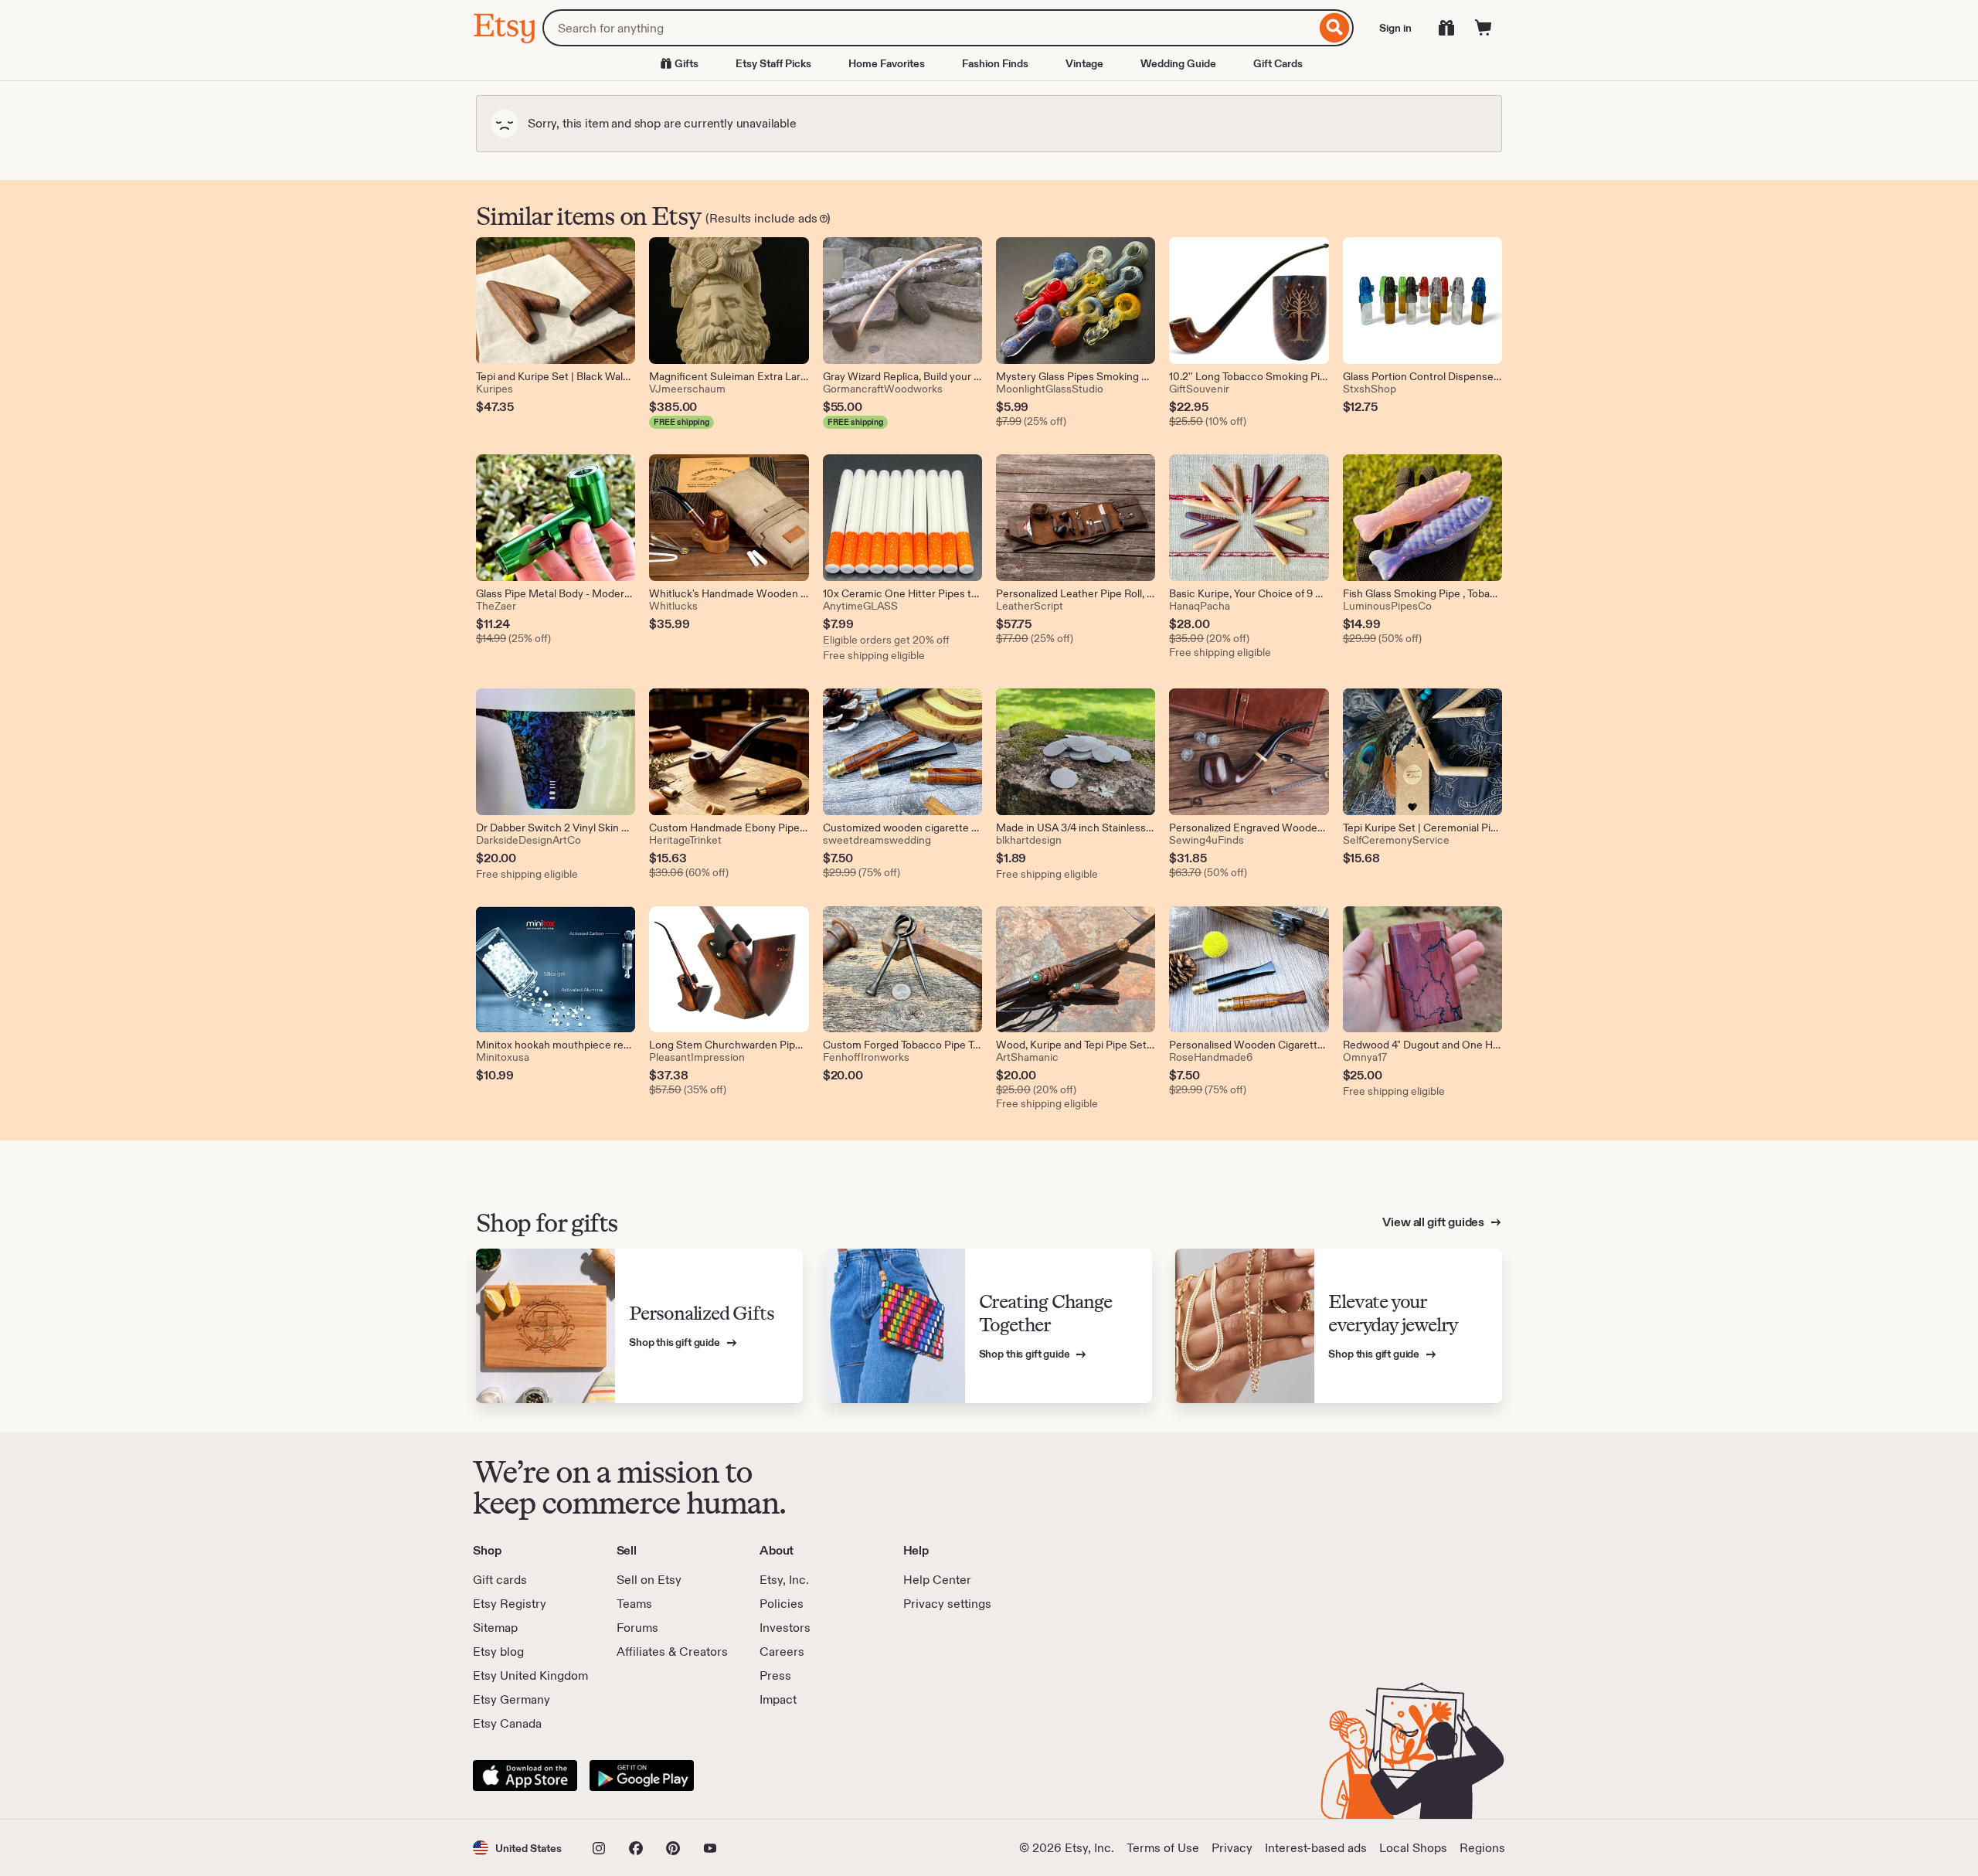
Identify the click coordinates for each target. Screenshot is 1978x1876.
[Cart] (1483, 28)
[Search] (1335, 28)
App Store (525, 1776)
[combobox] (929, 28)
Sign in (1395, 28)
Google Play (642, 1776)
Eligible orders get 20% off (886, 640)
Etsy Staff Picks (773, 63)
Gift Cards (1278, 63)
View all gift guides (1434, 1222)
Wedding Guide (1178, 63)
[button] (517, 1848)
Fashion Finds (995, 63)
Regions (1482, 1848)
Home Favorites (887, 63)
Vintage (1084, 63)
